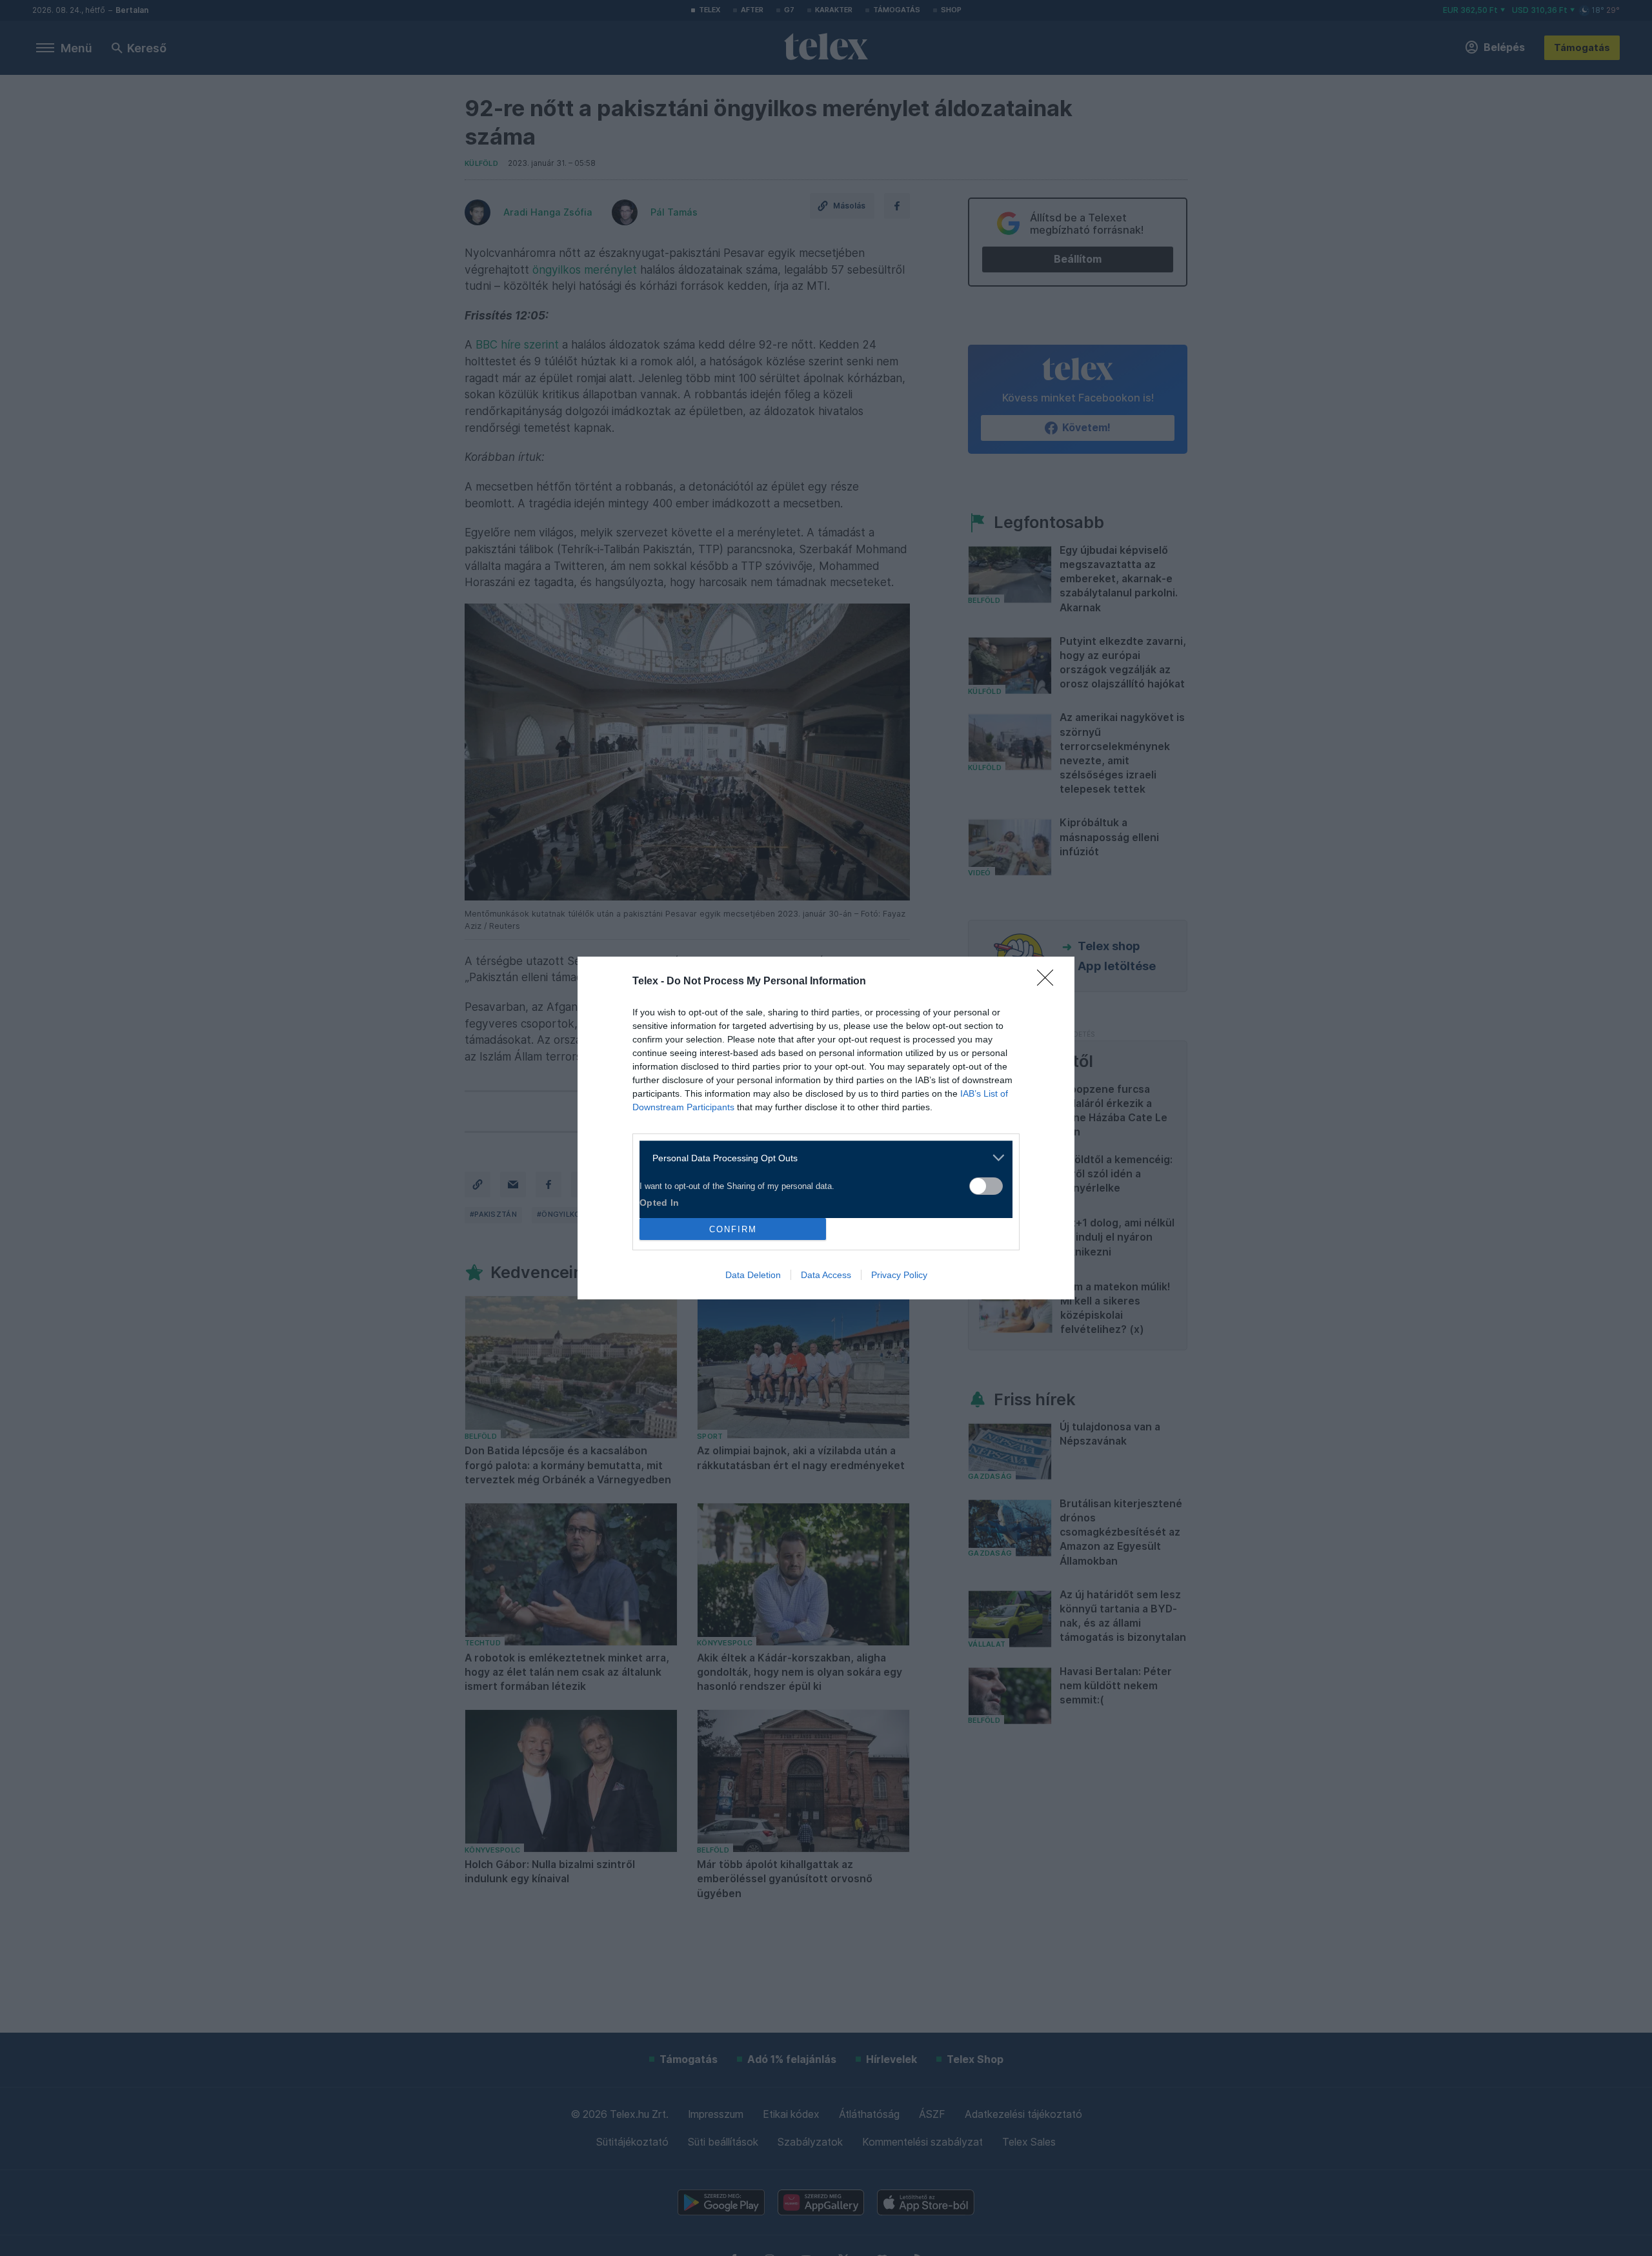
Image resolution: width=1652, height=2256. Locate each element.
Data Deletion (753, 1275)
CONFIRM (733, 1229)
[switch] (986, 1186)
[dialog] (826, 1128)
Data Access (826, 1275)
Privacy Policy (899, 1275)
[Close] (1049, 982)
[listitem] (821, 1158)
